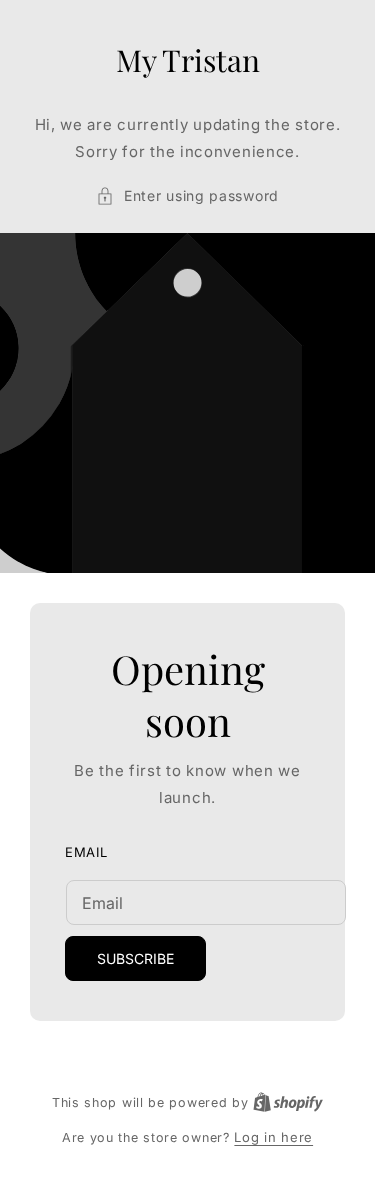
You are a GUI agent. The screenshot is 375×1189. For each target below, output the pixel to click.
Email (86, 852)
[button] (187, 195)
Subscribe (135, 959)
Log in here (273, 1137)
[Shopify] (288, 1102)
